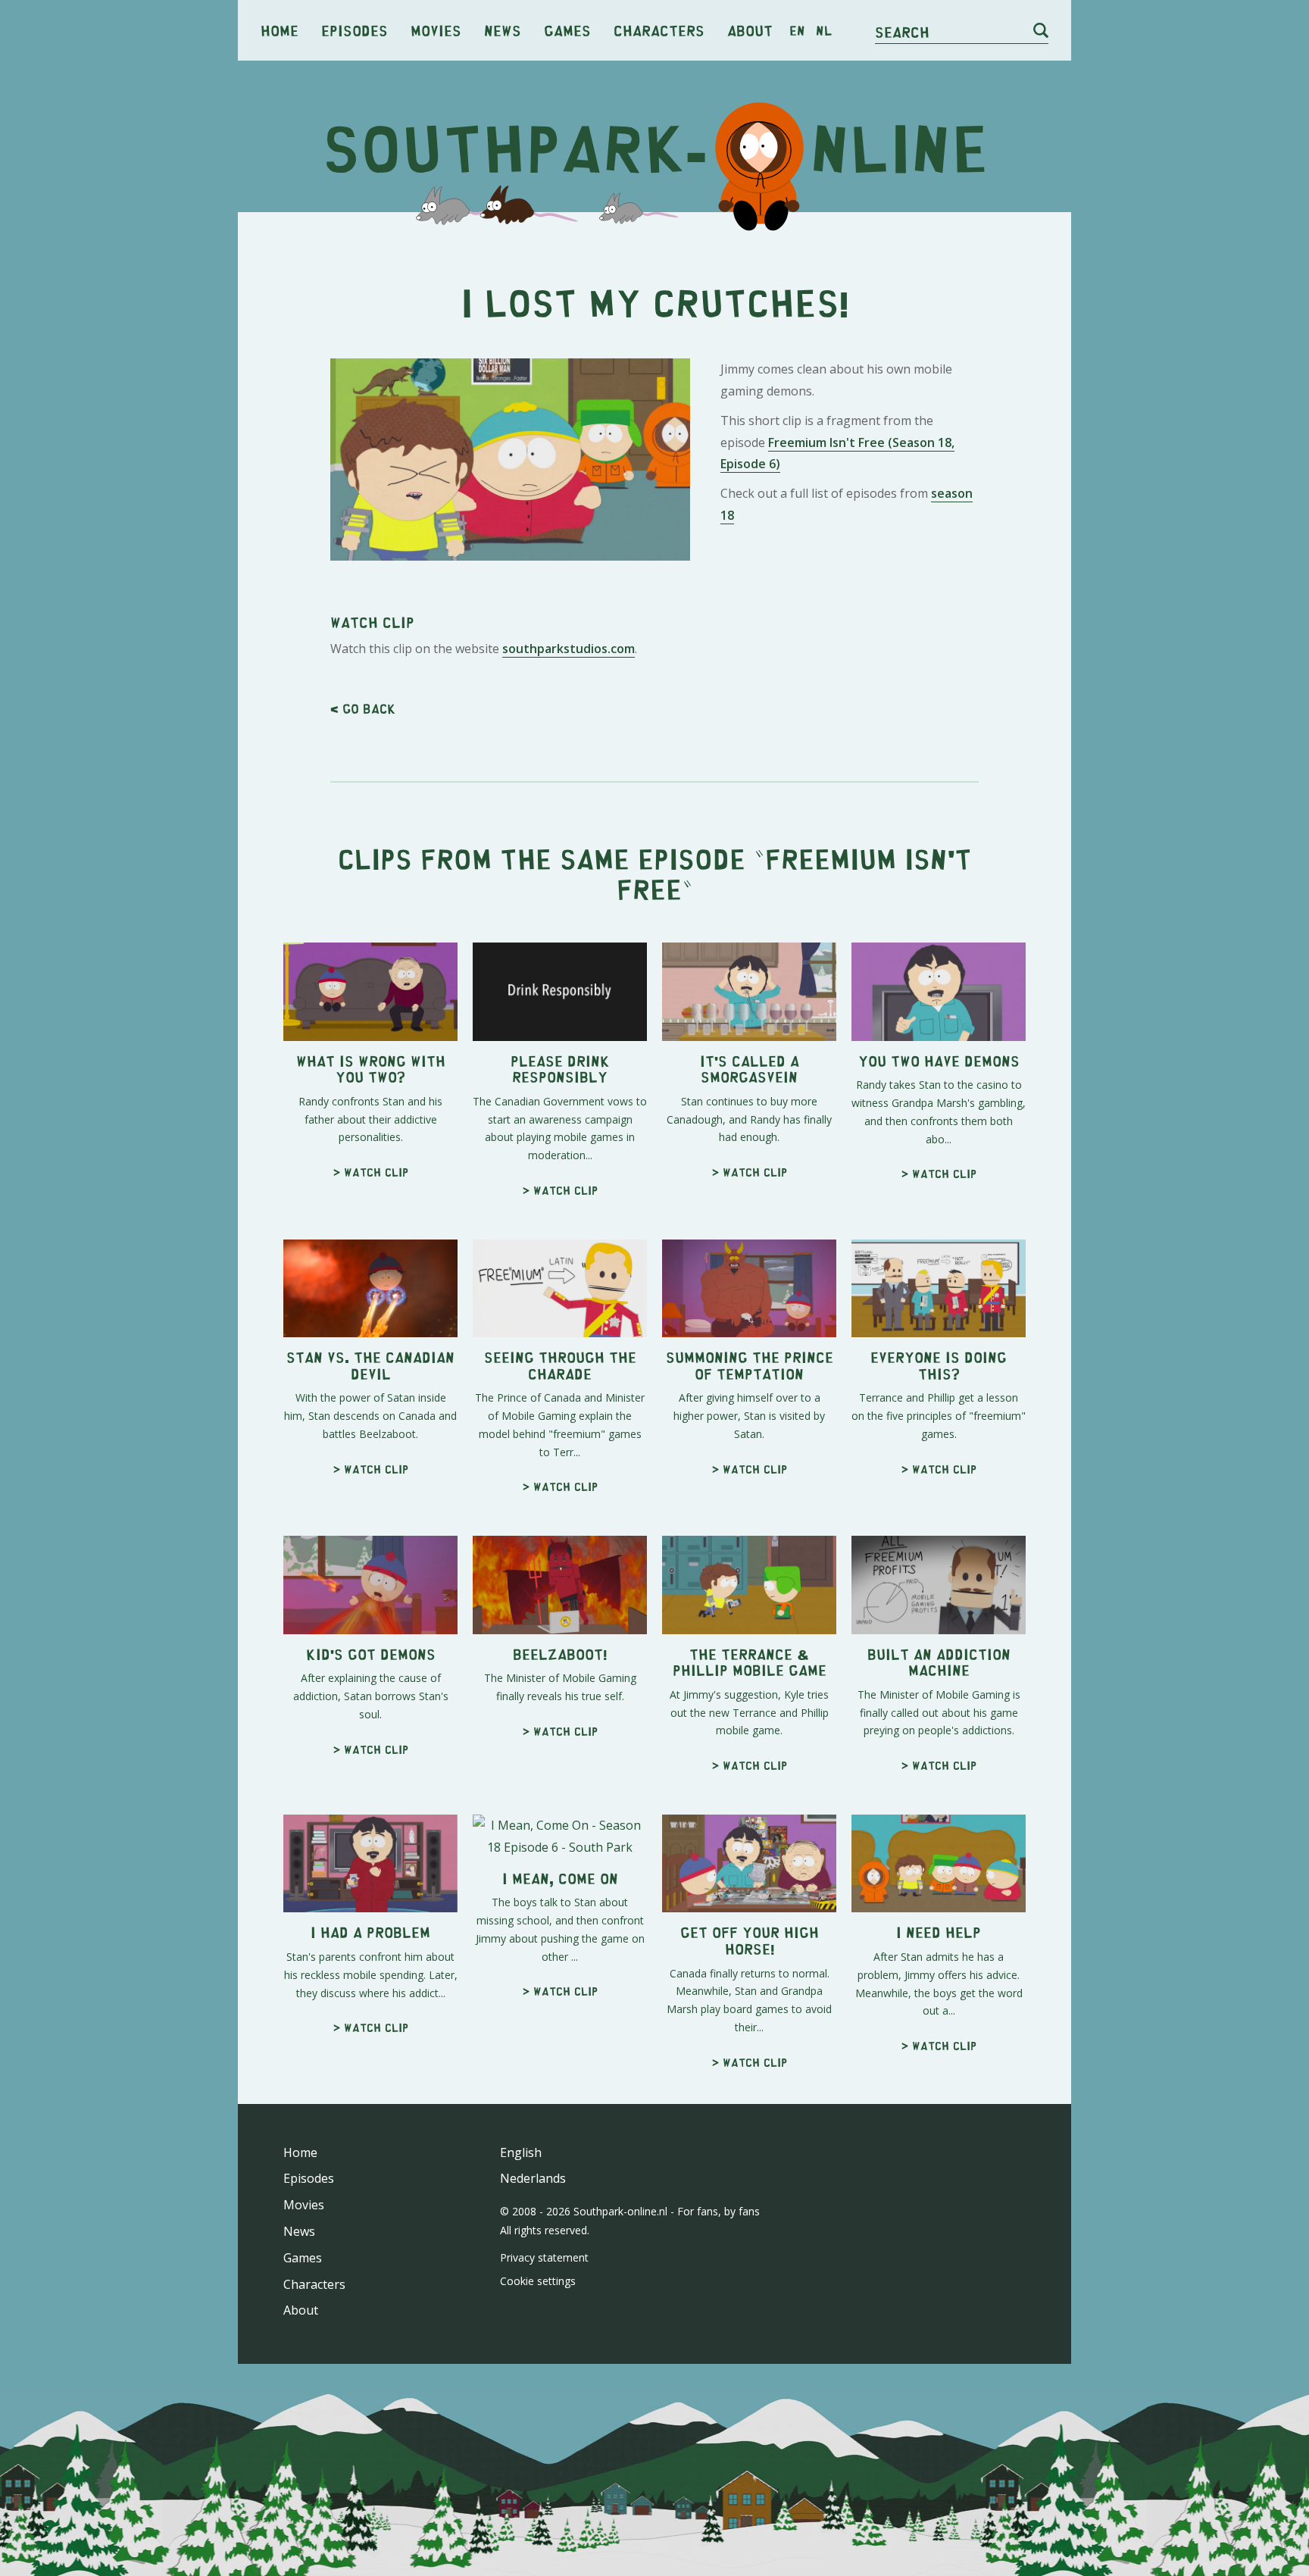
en (797, 30)
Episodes (355, 30)
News (503, 30)
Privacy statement (544, 2257)
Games (567, 30)
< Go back (363, 708)
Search (902, 31)
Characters (659, 30)
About (750, 30)
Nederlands (533, 2178)
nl (824, 30)
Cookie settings (538, 2281)
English (521, 2152)
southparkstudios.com (569, 649)
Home (280, 30)
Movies (436, 30)
